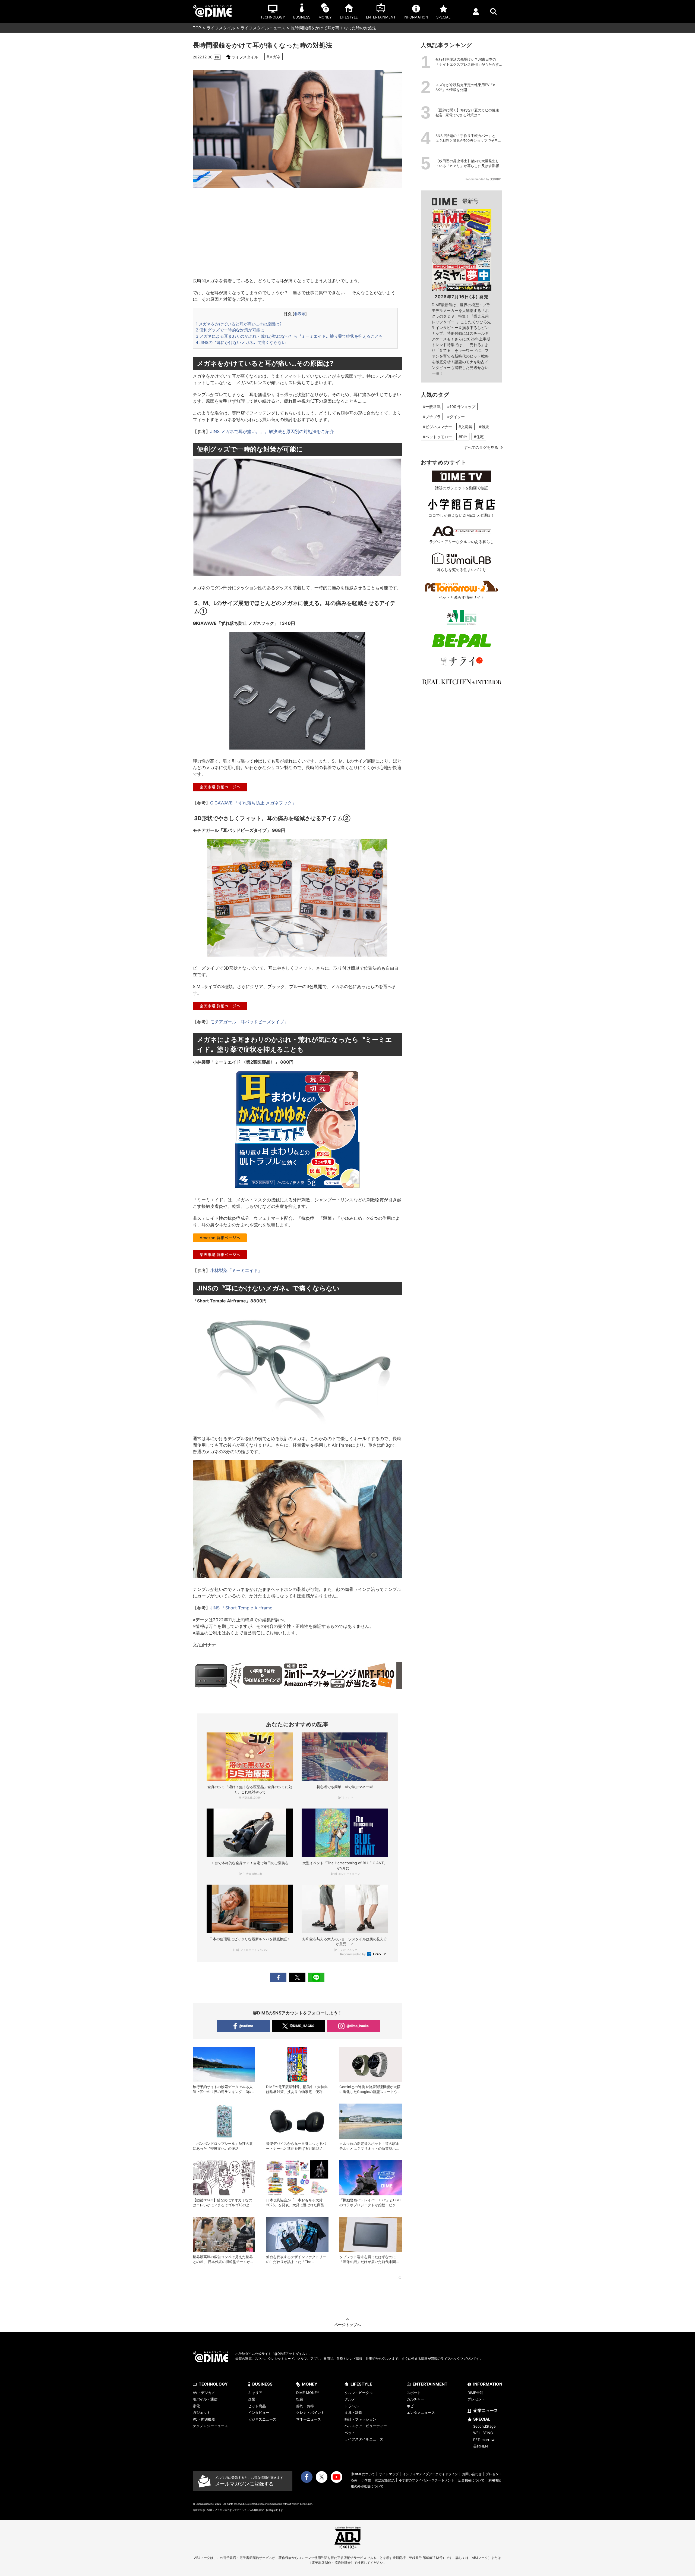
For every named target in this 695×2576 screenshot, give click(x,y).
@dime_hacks (358, 2026)
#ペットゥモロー (437, 437)
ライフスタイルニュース (263, 28)
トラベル (352, 2406)
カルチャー (416, 2399)
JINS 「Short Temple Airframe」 (243, 1608)
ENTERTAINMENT (430, 2384)
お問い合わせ (472, 2474)
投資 (300, 2399)
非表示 (300, 314)
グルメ (350, 2399)
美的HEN (481, 2446)
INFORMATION (488, 2384)
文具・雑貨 (353, 2412)
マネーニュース (309, 2419)
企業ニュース (486, 2410)
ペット (350, 2433)
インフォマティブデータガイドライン (430, 2474)
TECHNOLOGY (213, 2384)
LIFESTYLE (361, 2384)
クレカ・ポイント (310, 2412)
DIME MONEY (308, 2393)
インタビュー (259, 2412)
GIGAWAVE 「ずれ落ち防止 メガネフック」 (253, 803)
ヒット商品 (257, 2406)
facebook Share (278, 1977)
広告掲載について (471, 2480)
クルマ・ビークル (359, 2393)
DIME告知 (475, 2393)
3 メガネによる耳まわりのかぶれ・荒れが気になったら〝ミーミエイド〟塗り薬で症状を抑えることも (289, 336)
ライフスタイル (221, 28)
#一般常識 (432, 407)
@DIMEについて (363, 2474)
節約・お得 (305, 2406)
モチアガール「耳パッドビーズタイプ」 (249, 1022)
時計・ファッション (360, 2419)
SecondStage (484, 2426)
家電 (196, 2406)
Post (297, 1977)
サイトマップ (389, 2474)
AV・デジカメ (204, 2393)
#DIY (463, 437)
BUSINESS (262, 2384)
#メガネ (274, 57)
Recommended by (353, 1954)
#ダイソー (456, 417)
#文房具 (465, 427)
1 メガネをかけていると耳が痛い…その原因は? (239, 324)
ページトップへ (347, 2325)
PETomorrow (484, 2440)
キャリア (255, 2393)
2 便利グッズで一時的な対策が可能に (230, 330)
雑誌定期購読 (385, 2480)
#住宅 (479, 437)
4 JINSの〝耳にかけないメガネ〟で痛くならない (241, 342)
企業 (252, 2399)
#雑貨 (484, 427)
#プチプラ (432, 417)
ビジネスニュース (262, 2419)
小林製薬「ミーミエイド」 (236, 1270)
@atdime (246, 2026)
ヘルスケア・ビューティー (366, 2426)
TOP (197, 28)
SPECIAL (482, 2419)
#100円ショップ (461, 407)
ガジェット (202, 2412)
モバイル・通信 (205, 2399)
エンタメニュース (421, 2412)
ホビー (412, 2406)
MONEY (310, 2384)
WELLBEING (483, 2433)
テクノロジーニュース (210, 2426)
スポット (414, 2393)
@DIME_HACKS (302, 2026)
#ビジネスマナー (437, 427)
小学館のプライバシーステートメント (427, 2480)
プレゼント (476, 2399)
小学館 (366, 2480)
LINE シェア (316, 1977)
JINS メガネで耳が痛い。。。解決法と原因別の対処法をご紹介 (272, 431)
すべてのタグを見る (481, 447)
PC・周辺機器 (204, 2419)
